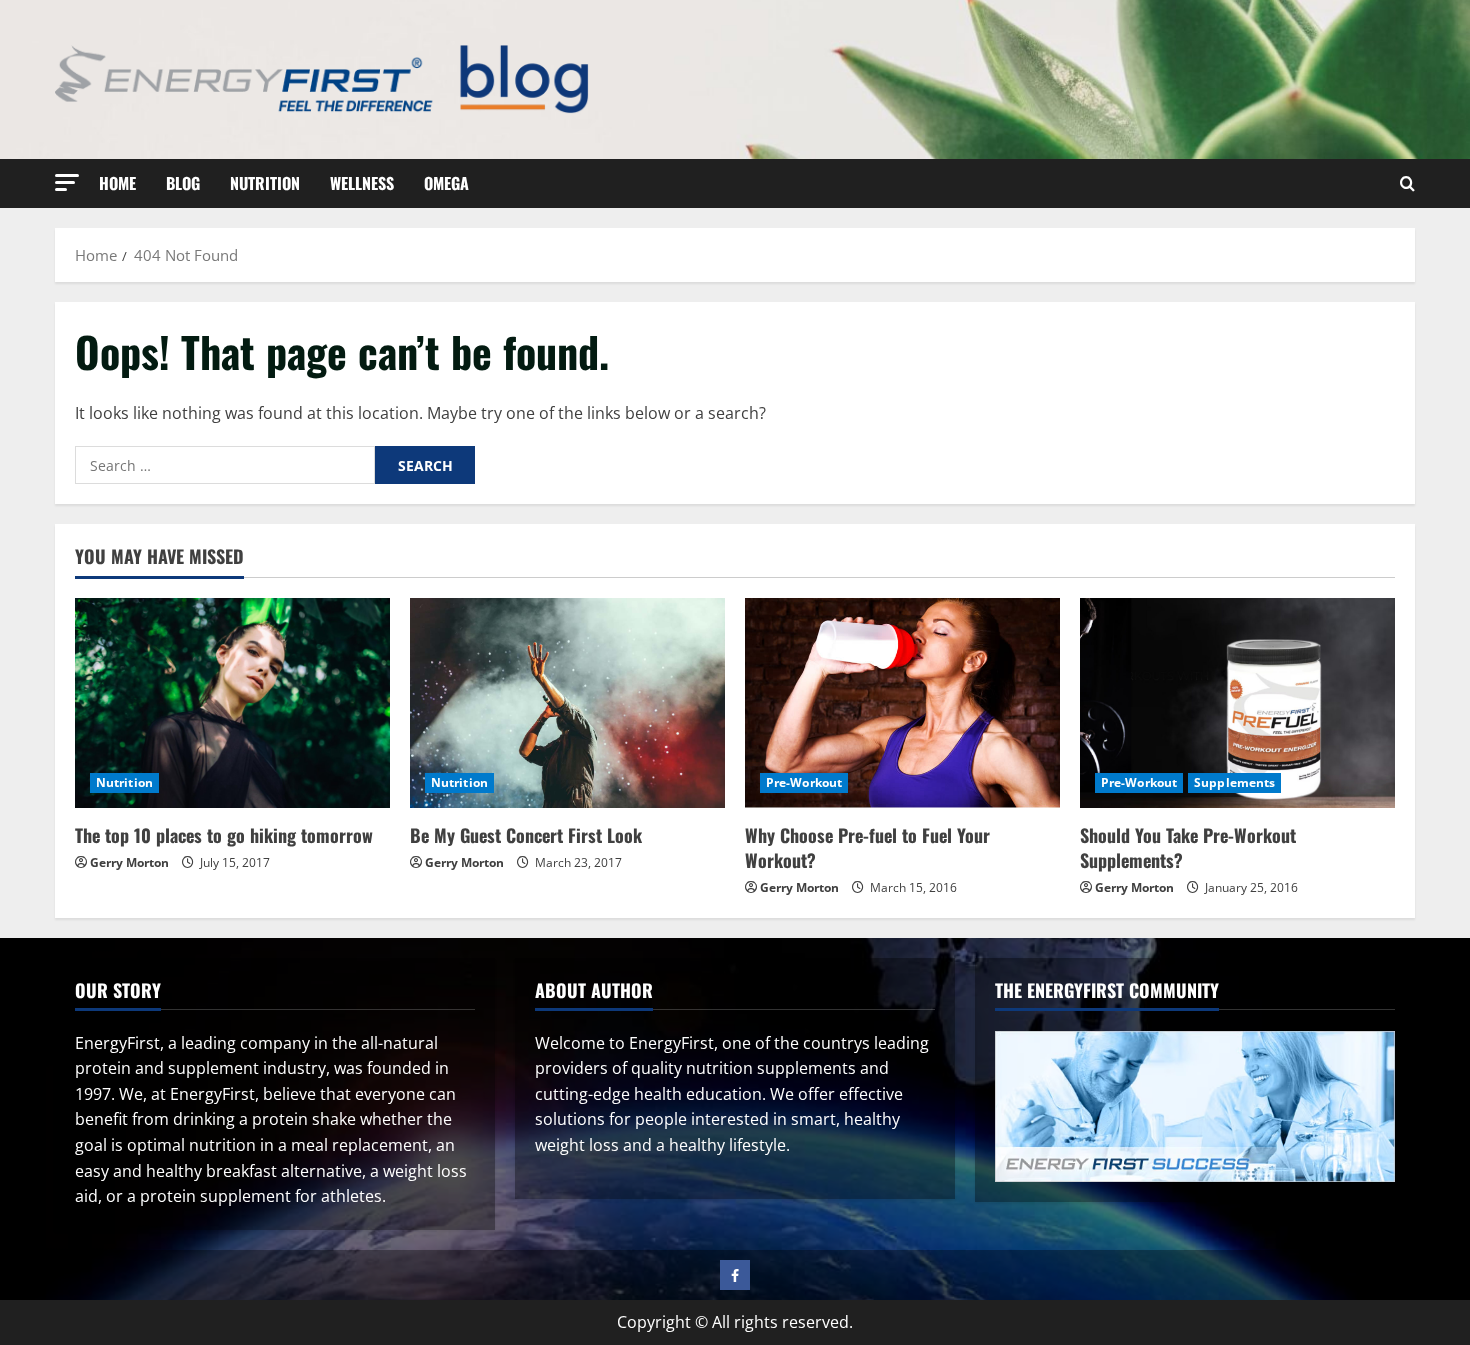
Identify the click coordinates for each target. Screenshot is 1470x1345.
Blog (183, 183)
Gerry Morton (129, 862)
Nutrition (265, 183)
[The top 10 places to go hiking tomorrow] (232, 703)
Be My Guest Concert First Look (526, 835)
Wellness (362, 183)
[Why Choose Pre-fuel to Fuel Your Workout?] (902, 703)
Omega (446, 183)
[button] (67, 182)
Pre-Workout (804, 782)
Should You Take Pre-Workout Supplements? (1188, 847)
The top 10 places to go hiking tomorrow (224, 835)
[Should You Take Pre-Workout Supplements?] (1237, 703)
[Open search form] (1407, 184)
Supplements (1234, 782)
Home (117, 183)
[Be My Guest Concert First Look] (567, 703)
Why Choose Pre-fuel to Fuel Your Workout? (867, 847)
